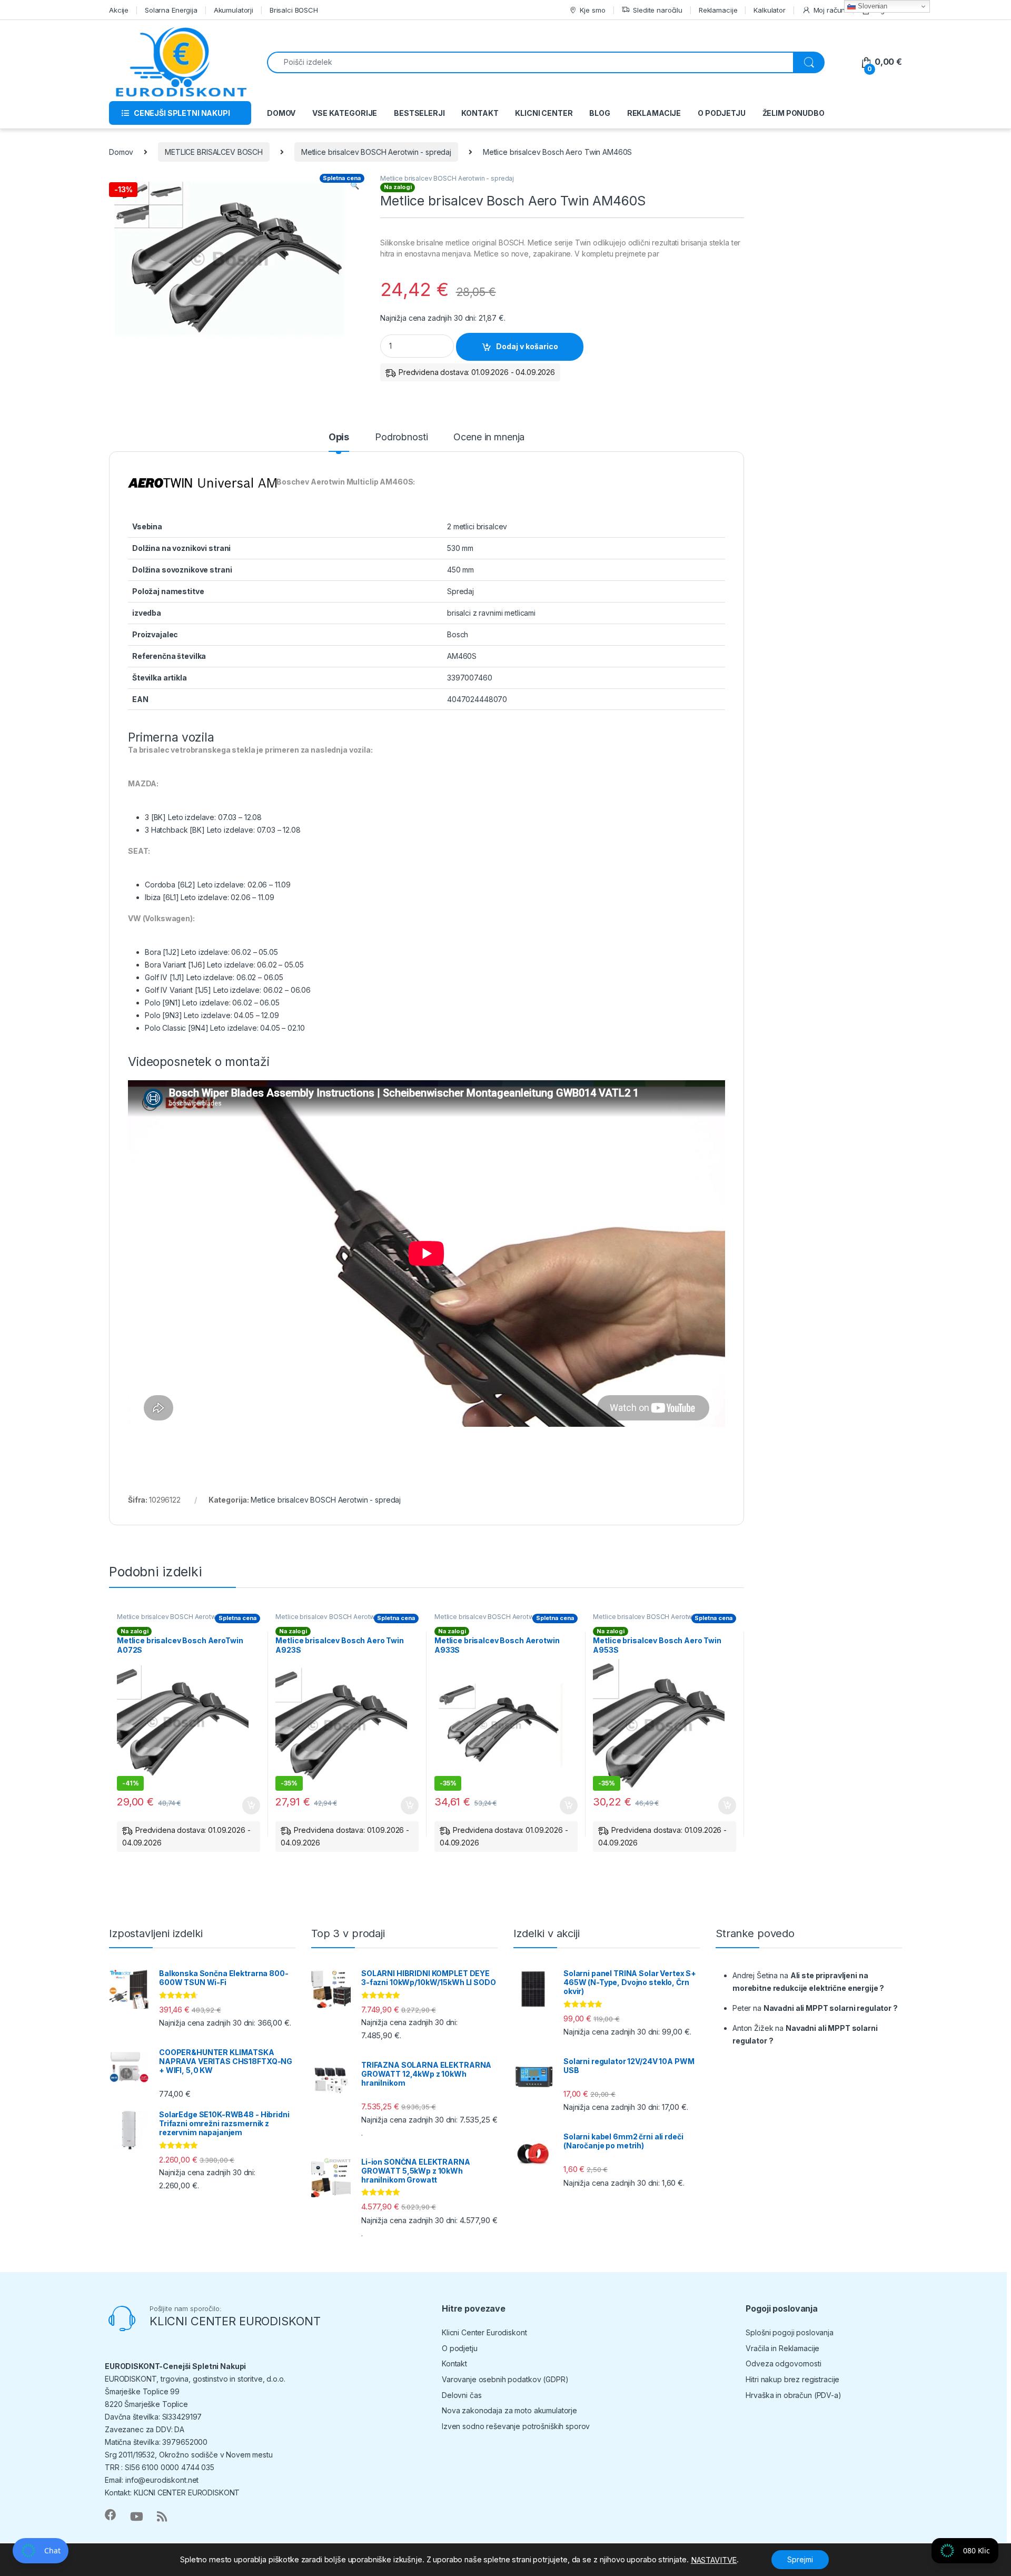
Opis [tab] (339, 437)
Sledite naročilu (658, 10)
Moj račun (830, 10)
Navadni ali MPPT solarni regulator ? (831, 2008)
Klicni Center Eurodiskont (484, 2332)
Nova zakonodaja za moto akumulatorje (509, 2410)
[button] (355, 185)
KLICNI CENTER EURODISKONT (235, 2321)
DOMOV (281, 113)
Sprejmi (800, 2559)
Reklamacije (718, 10)
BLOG (599, 113)
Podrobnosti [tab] (401, 437)
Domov (121, 152)
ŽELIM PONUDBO (794, 113)
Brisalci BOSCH (294, 10)
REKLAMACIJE (654, 113)
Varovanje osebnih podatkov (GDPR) (505, 2379)
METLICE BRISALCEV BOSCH (214, 152)
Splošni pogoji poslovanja (790, 2332)
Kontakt (454, 2363)
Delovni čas (462, 2395)
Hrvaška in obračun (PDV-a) (793, 2395)
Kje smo (592, 10)
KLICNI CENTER (544, 113)
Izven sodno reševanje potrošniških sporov (516, 2426)
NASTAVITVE (714, 2560)
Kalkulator (770, 10)
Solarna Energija (171, 10)
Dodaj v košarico (527, 346)
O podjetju (460, 2348)
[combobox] (530, 62)
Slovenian (871, 6)
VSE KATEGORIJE (345, 113)
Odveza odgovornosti (783, 2363)
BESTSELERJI (419, 113)
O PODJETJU (722, 113)
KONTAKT (480, 113)
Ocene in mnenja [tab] (489, 437)
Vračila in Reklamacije (782, 2348)
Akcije (119, 10)
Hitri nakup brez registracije (792, 2379)
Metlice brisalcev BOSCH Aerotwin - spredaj (376, 152)
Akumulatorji (234, 10)
